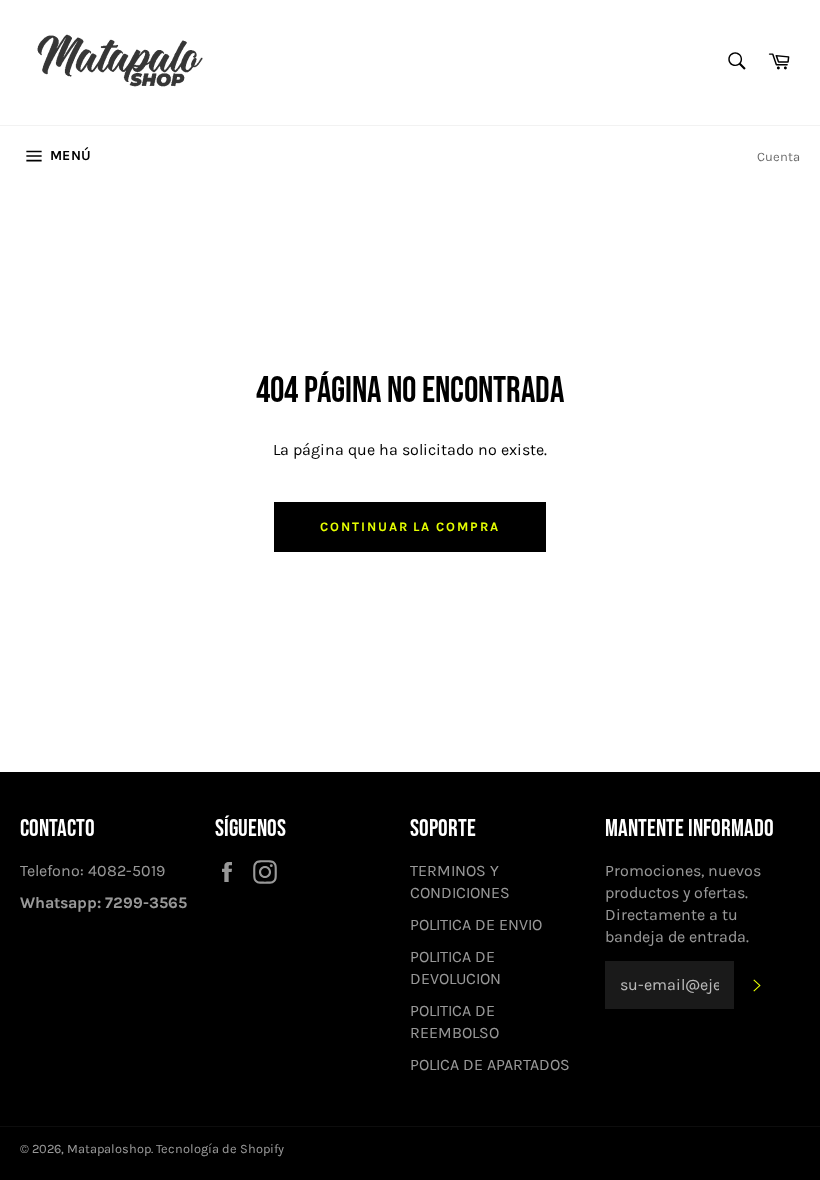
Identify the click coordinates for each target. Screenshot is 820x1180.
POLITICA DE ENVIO (476, 924)
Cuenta (778, 156)
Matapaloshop (109, 1148)
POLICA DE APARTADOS (490, 1064)
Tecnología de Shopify (220, 1148)
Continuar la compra (410, 526)
